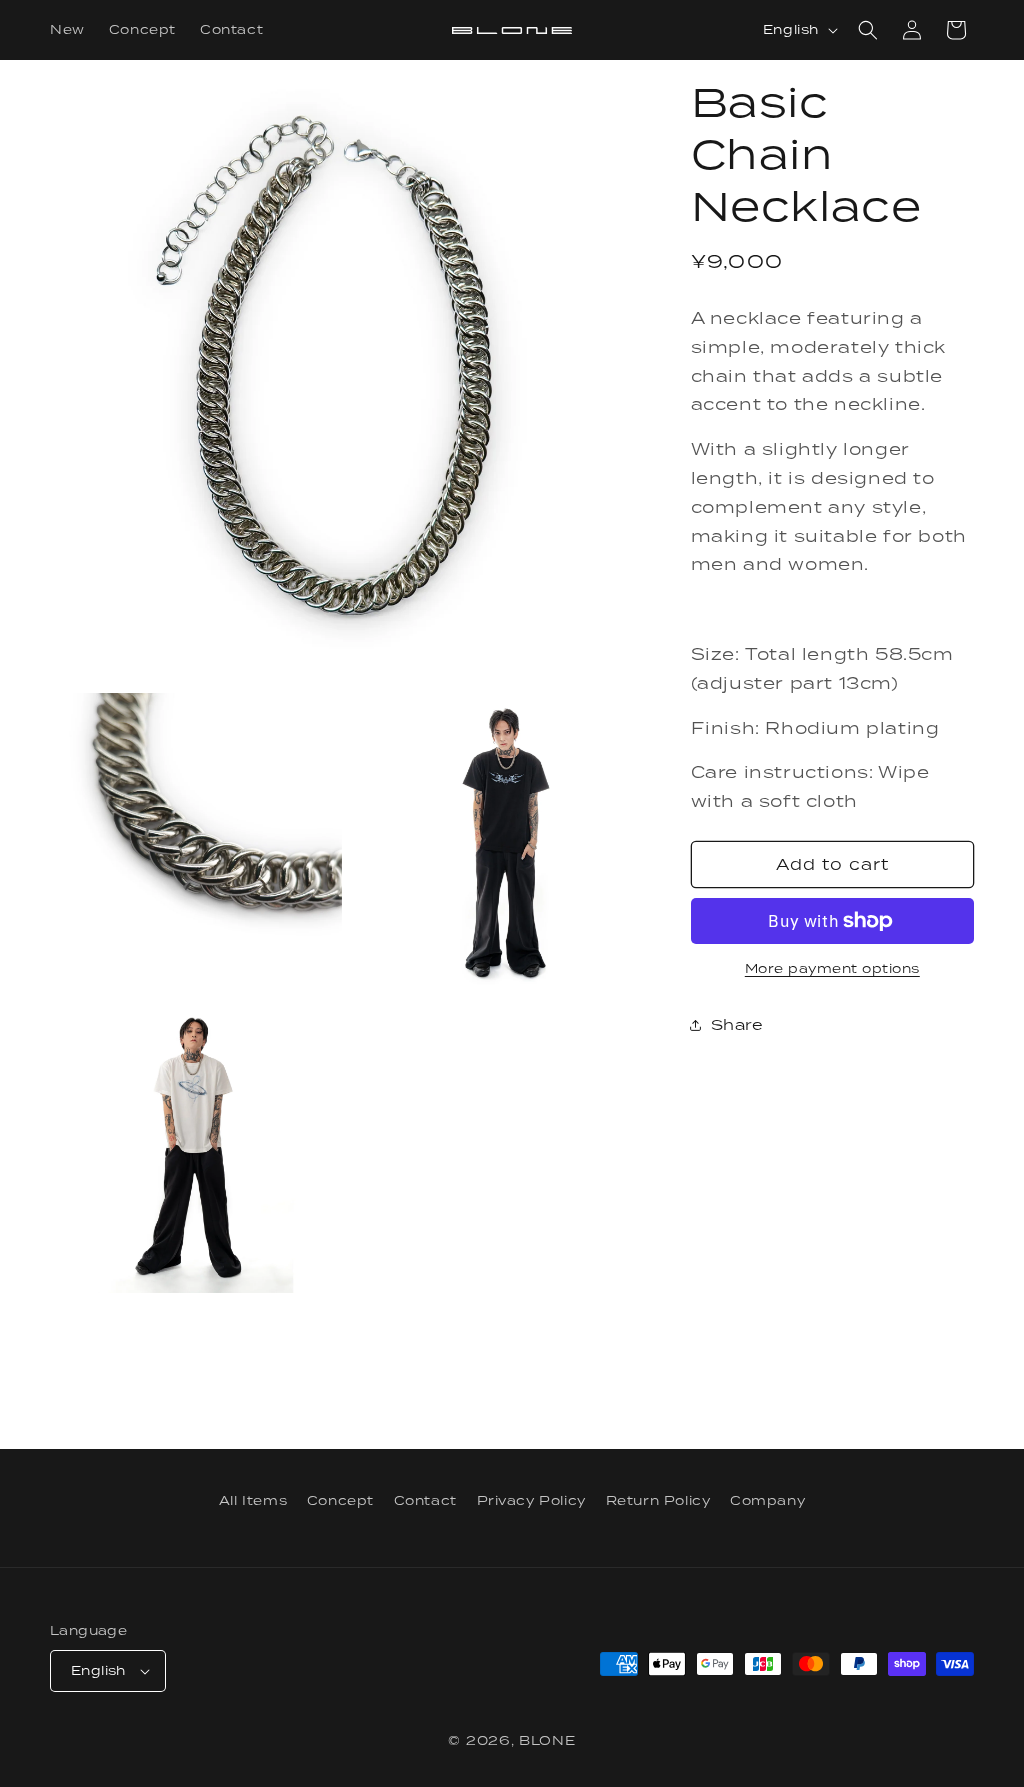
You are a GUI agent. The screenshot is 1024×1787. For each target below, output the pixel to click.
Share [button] (737, 1024)
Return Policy (658, 1500)
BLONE (547, 1740)
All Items (253, 1500)
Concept (340, 1500)
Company (767, 1500)
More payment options (832, 968)
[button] (868, 30)
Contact (425, 1500)
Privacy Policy (531, 1500)
